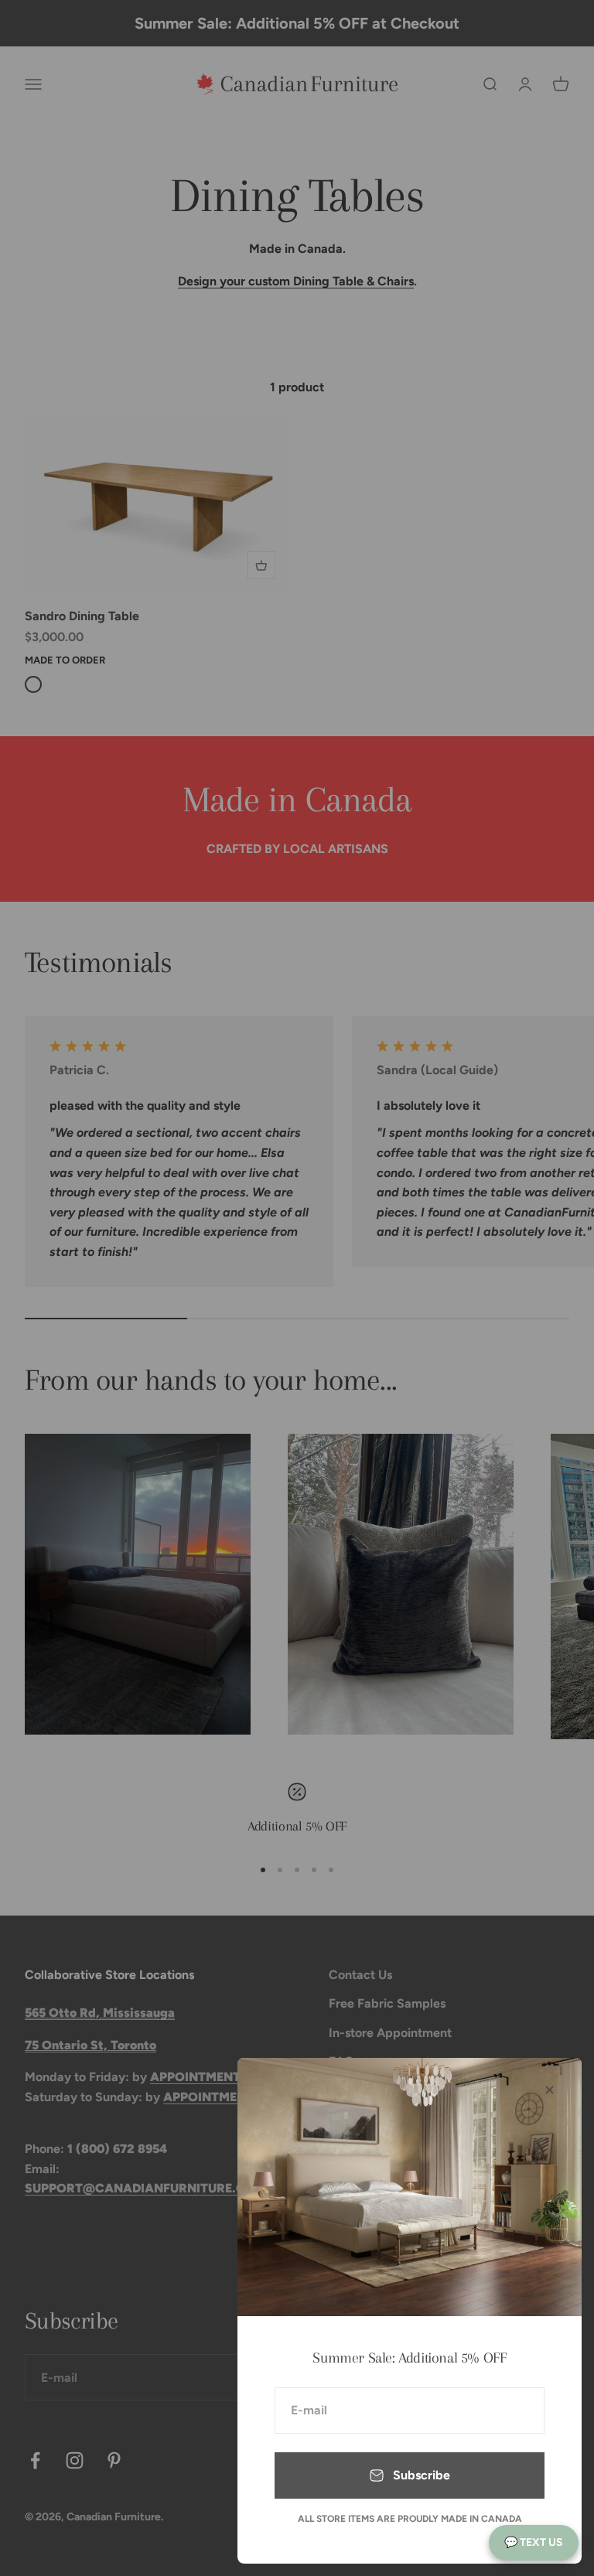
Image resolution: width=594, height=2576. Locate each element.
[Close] (550, 2090)
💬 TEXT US (534, 2542)
